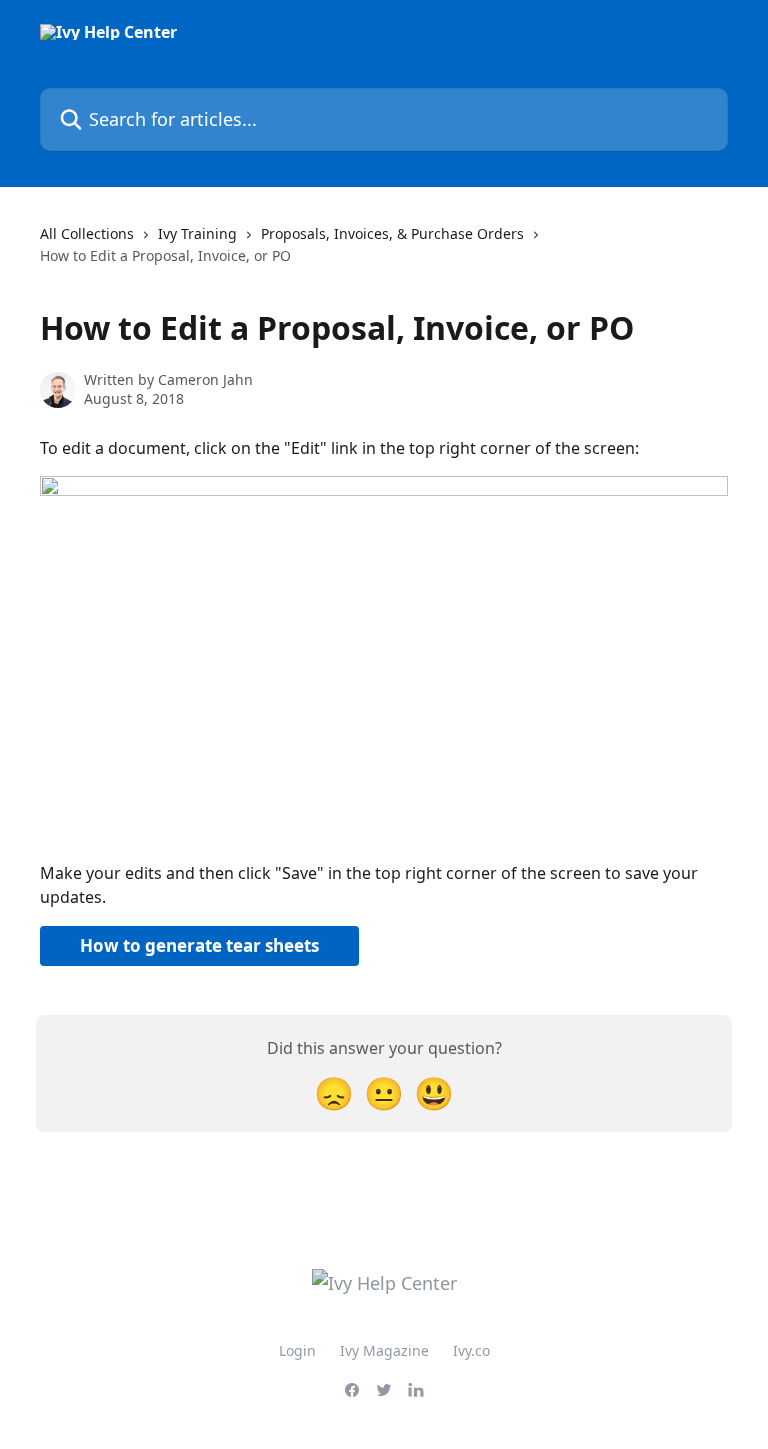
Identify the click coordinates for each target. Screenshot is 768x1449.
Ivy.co (471, 1350)
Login (297, 1350)
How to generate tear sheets (199, 945)
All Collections (87, 233)
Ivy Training (197, 233)
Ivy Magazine (384, 1350)
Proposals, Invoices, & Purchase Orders (392, 233)
